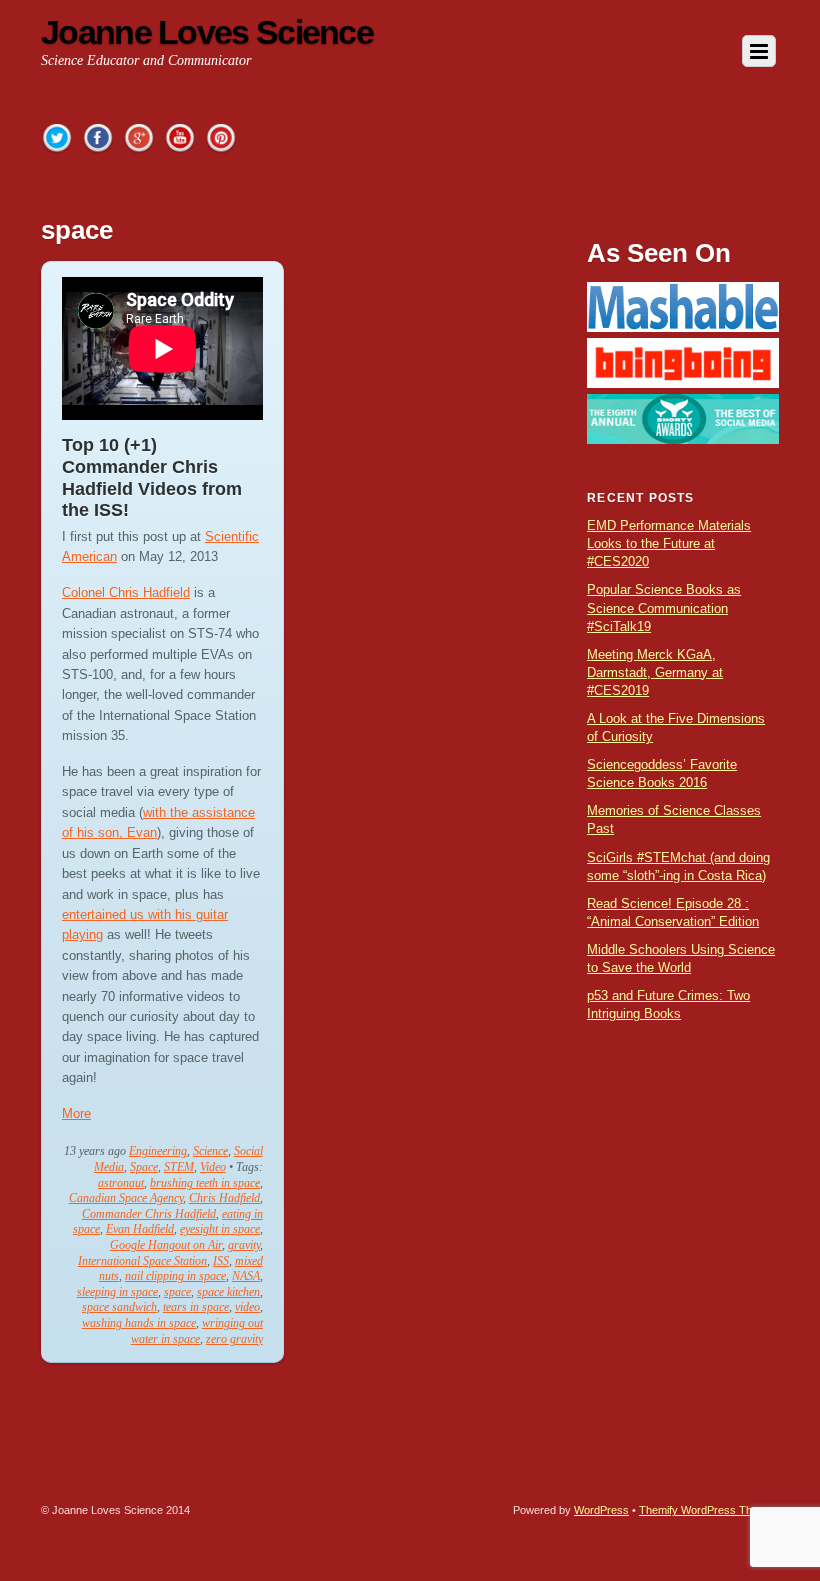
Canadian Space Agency (126, 1198)
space (177, 1292)
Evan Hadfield (140, 1229)
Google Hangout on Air (166, 1245)
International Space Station (142, 1261)
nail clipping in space (175, 1276)
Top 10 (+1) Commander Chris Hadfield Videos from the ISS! (152, 477)
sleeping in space (117, 1292)
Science (210, 1151)
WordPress (601, 1510)
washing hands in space (139, 1323)
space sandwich (119, 1307)
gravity (244, 1245)
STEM (179, 1167)
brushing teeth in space (205, 1183)
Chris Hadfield (224, 1198)
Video (213, 1167)
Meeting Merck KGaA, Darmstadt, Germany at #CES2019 (655, 672)
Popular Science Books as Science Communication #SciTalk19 (664, 607)
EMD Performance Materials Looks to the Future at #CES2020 (669, 543)
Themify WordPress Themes (709, 1510)
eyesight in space (220, 1229)
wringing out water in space (197, 1331)
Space (144, 1167)
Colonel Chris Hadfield (126, 592)
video (247, 1307)
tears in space (196, 1307)
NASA (246, 1276)
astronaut (121, 1183)
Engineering (158, 1151)
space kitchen (228, 1292)
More (76, 1113)
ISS (221, 1261)
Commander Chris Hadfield (149, 1214)
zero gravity (234, 1339)
